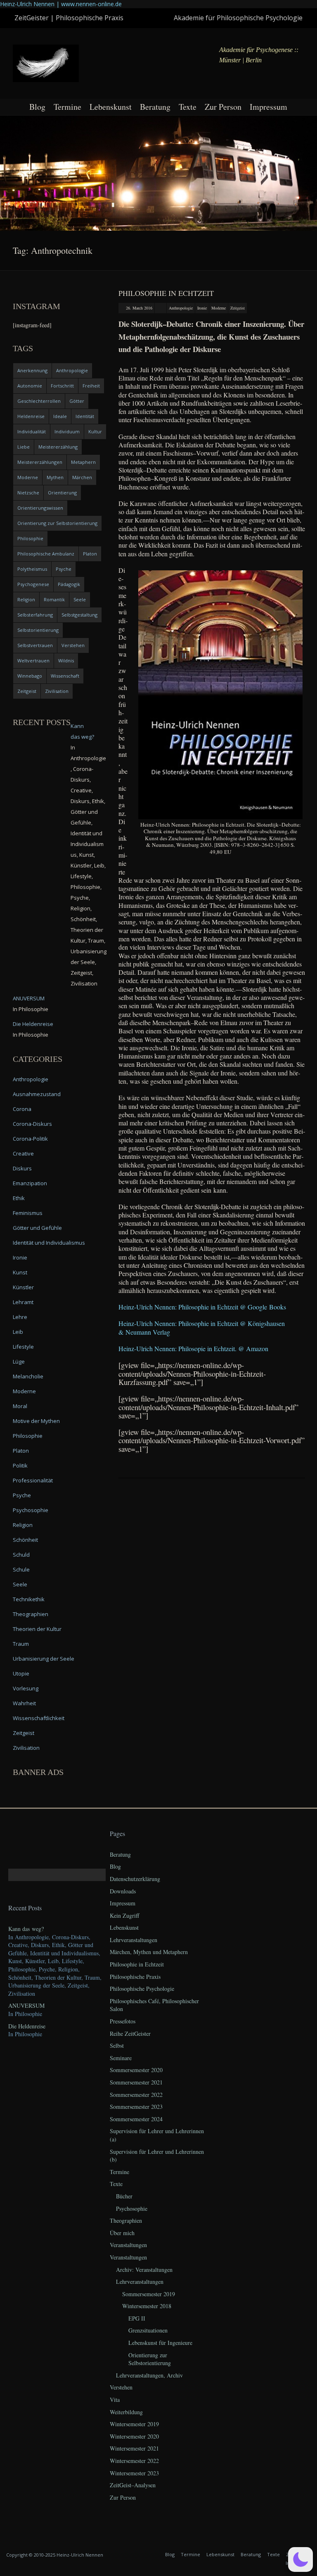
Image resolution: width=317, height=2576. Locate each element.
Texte (188, 107)
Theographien (31, 1614)
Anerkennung (32, 370)
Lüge (19, 1361)
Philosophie (30, 538)
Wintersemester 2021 (134, 2448)
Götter (77, 401)
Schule (21, 1569)
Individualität (32, 431)
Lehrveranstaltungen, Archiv (149, 2375)
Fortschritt (62, 386)
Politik (20, 1465)
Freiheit (91, 386)
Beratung (155, 107)
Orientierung (62, 493)
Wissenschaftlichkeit (39, 1718)
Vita (115, 2400)
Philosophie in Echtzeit (166, 293)
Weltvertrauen (33, 661)
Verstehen (73, 645)
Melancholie (28, 1376)
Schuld (21, 1555)
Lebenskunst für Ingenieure (160, 2343)
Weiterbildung (126, 2412)
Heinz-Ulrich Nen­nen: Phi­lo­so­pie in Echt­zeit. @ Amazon (193, 1348)
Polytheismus (32, 569)
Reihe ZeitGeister (130, 2034)
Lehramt (23, 1302)
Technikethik (29, 1599)
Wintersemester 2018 (147, 2306)
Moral (20, 1406)
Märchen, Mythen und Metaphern (149, 1952)
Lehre (20, 1317)
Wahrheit (24, 1703)
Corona (22, 1109)
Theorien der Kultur (37, 1629)
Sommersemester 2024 (136, 2119)
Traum (21, 1644)
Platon (90, 554)
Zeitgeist (238, 308)
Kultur (95, 431)
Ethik (19, 1198)
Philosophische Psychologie (142, 1989)
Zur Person (223, 107)
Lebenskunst (111, 107)
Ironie (202, 308)
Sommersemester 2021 (136, 2082)
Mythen (55, 477)
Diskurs (22, 1168)
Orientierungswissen (40, 508)
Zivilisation (57, 691)
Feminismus (28, 1213)
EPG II (137, 2318)
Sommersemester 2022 (136, 2095)
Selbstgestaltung (79, 615)
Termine (67, 107)
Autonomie (30, 386)
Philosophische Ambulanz (46, 554)
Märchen (82, 477)
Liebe (24, 447)
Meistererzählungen (40, 462)
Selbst (117, 2045)
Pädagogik (69, 584)
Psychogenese (33, 584)
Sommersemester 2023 (136, 2107)
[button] (300, 2559)
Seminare (121, 2058)
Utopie (21, 1673)
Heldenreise (31, 416)
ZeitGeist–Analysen (133, 2485)
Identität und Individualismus (49, 1243)
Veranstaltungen (128, 2245)
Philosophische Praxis (135, 1977)
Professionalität (33, 1480)
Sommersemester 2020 (136, 2070)
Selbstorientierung (38, 630)
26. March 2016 (139, 308)
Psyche (64, 569)
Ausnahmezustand (37, 1094)
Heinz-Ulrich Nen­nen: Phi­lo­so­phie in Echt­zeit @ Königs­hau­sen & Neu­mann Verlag (202, 1327)
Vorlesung (26, 1688)
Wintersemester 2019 (134, 2424)
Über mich (122, 2233)
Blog (37, 107)
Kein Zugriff (124, 1915)
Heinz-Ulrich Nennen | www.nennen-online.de (61, 4)
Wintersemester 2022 (134, 2461)
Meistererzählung (58, 447)
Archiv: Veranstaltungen (144, 2270)
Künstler (23, 1287)
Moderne (219, 308)
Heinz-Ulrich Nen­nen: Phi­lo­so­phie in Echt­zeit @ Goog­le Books (202, 1307)
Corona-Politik (30, 1139)
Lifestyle (23, 1347)
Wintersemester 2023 (134, 2473)
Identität (85, 416)
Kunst (20, 1272)
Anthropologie (181, 308)
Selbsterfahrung (35, 615)
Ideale (60, 416)
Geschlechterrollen (39, 401)
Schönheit (25, 1540)
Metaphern (83, 462)
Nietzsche (28, 493)
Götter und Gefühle (37, 1228)
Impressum (269, 107)
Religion (26, 599)
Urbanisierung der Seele (44, 1659)
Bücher (124, 2196)
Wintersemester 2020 (134, 2436)
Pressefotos (123, 2021)
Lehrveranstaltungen (134, 1940)
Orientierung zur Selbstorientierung (57, 523)
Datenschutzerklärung (135, 1879)
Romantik (54, 599)
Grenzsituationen (148, 2330)
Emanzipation (30, 1183)
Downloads (123, 1891)
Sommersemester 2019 (149, 2294)
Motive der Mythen (36, 1421)
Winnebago (30, 676)
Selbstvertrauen (35, 645)
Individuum (67, 431)
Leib (18, 1332)
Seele (80, 599)
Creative (23, 1153)
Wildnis (66, 661)
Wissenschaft (65, 676)
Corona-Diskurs (32, 1124)
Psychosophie (31, 1510)
